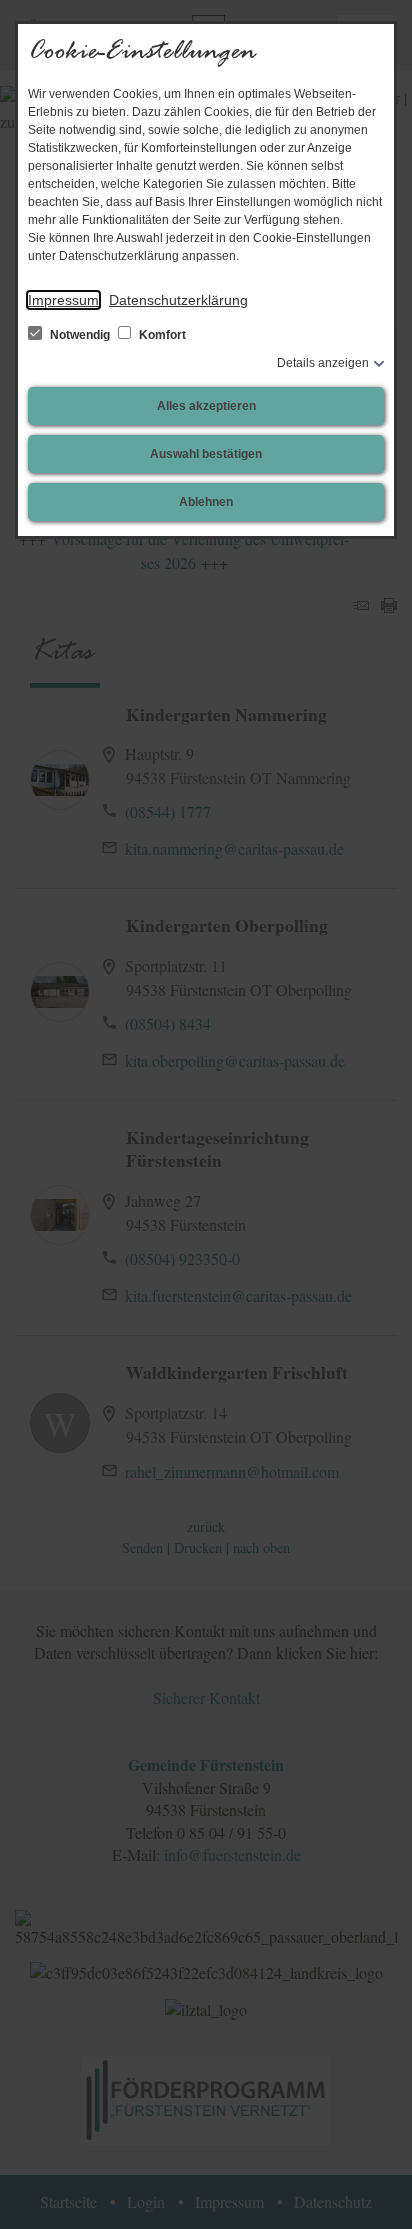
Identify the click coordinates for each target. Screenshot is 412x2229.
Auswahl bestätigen (206, 454)
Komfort (161, 335)
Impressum (63, 300)
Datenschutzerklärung (178, 300)
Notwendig (80, 335)
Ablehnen (206, 502)
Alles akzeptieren (206, 406)
